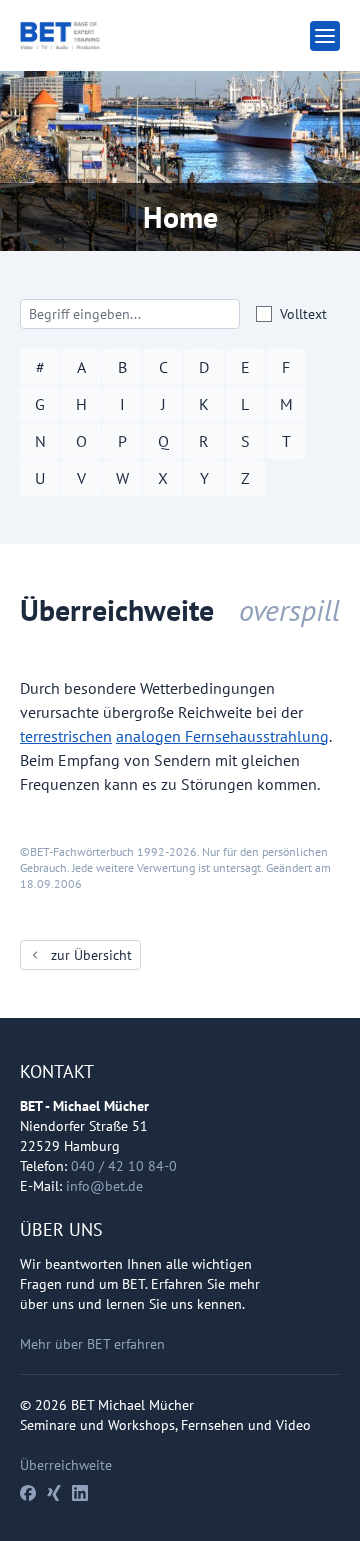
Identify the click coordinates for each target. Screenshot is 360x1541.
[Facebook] (28, 1493)
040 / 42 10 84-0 (124, 1166)
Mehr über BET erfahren (92, 1344)
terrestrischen (66, 736)
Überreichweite (66, 1465)
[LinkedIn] (80, 1493)
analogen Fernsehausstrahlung (222, 736)
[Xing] (54, 1493)
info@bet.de (104, 1186)
